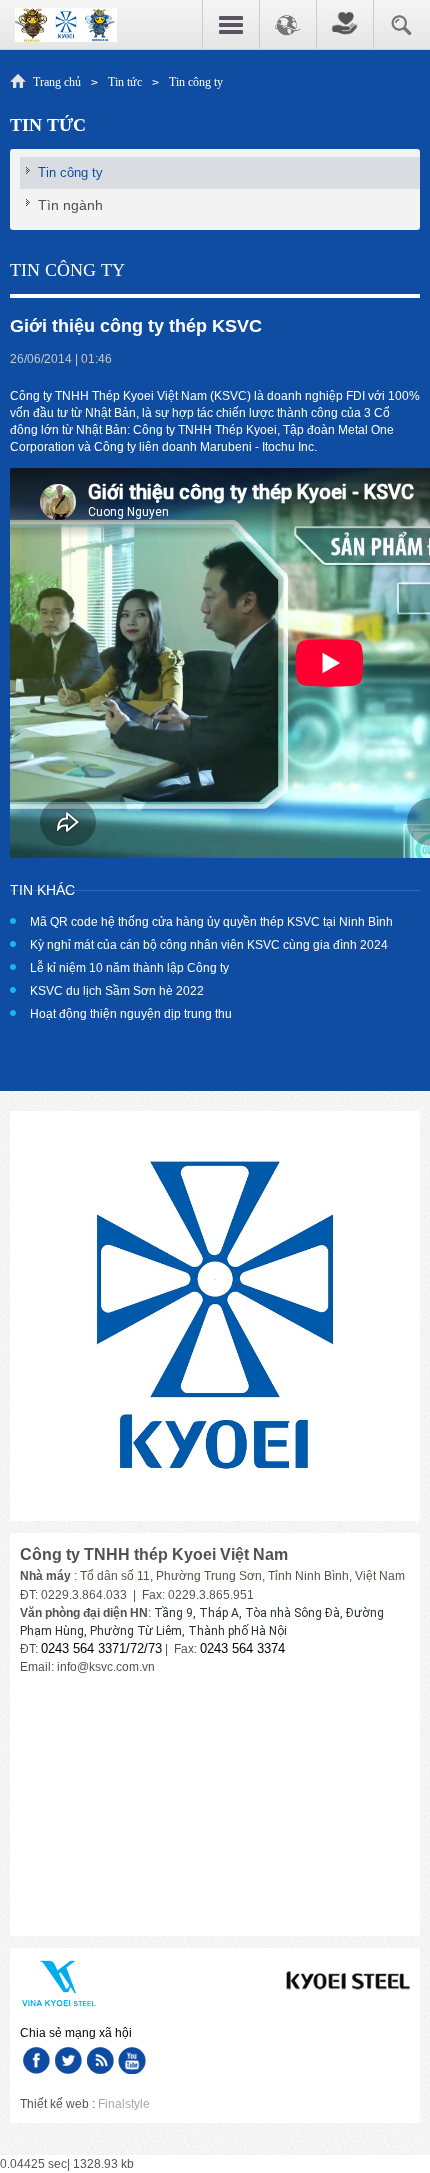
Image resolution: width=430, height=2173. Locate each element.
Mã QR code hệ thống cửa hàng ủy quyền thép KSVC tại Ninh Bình (211, 922)
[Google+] (100, 2061)
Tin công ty (196, 82)
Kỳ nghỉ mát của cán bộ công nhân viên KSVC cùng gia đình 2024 (209, 945)
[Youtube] (132, 2061)
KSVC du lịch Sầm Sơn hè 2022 (117, 991)
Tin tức (125, 82)
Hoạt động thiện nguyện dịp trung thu (131, 1014)
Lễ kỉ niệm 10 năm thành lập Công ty (129, 968)
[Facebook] (36, 2061)
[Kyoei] (66, 24)
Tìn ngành (70, 205)
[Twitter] (68, 2061)
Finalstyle (124, 2104)
